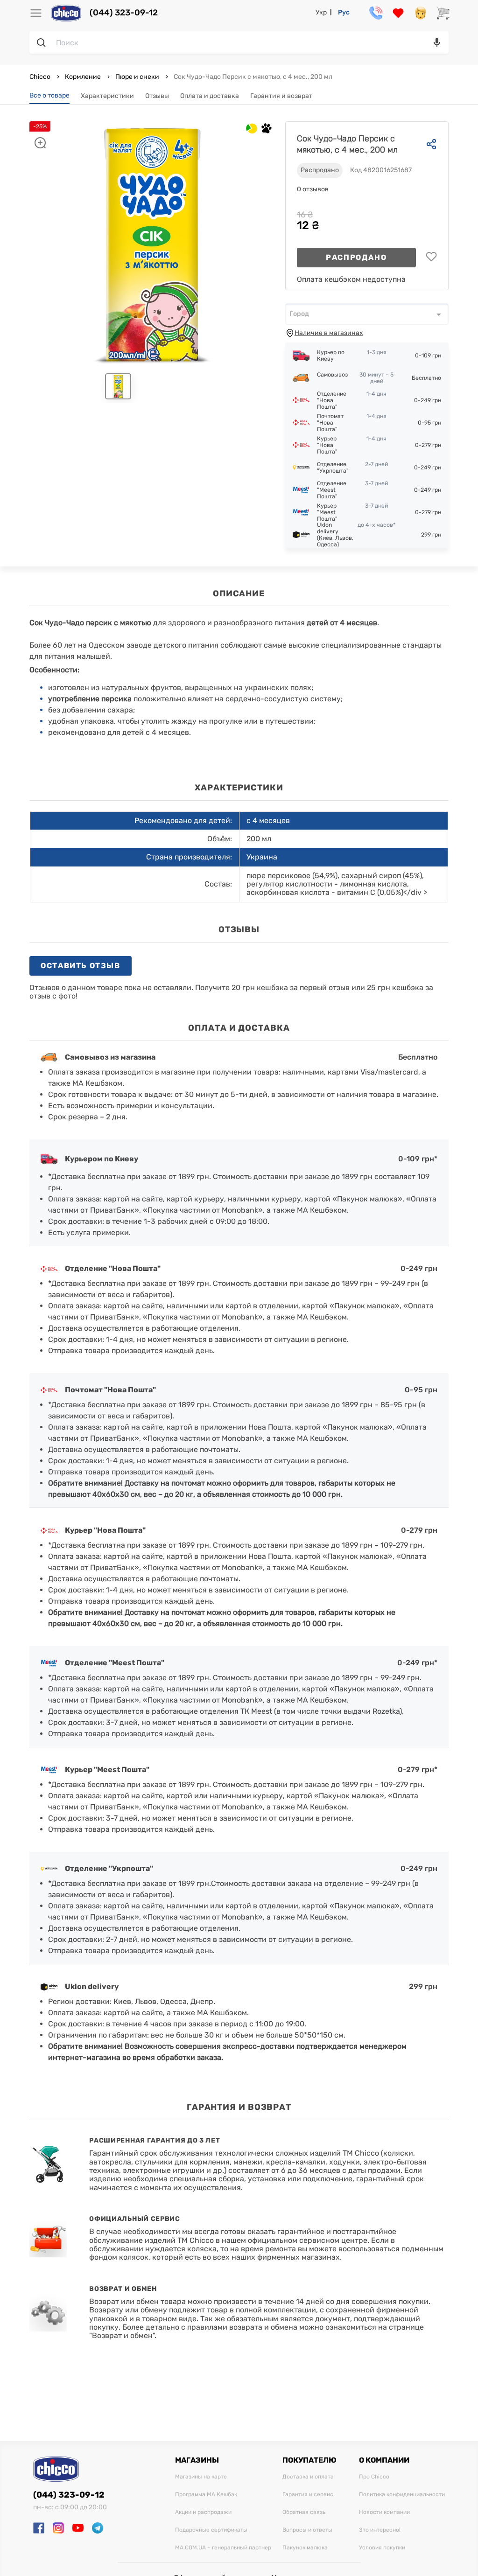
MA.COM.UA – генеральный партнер (223, 2548)
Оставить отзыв (80, 966)
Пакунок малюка (305, 2548)
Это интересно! (380, 2530)
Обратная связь (304, 2512)
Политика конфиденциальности (402, 2495)
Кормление (83, 77)
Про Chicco (374, 2477)
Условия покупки (382, 2548)
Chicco (41, 77)
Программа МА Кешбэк (206, 2495)
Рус (344, 12)
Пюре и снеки (137, 77)
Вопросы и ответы (307, 2530)
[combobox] (367, 314)
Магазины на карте (201, 2477)
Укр (321, 12)
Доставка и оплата (308, 2477)
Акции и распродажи (203, 2512)
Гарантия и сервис (308, 2495)
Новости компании (384, 2512)
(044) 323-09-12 (124, 13)
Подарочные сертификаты (211, 2530)
